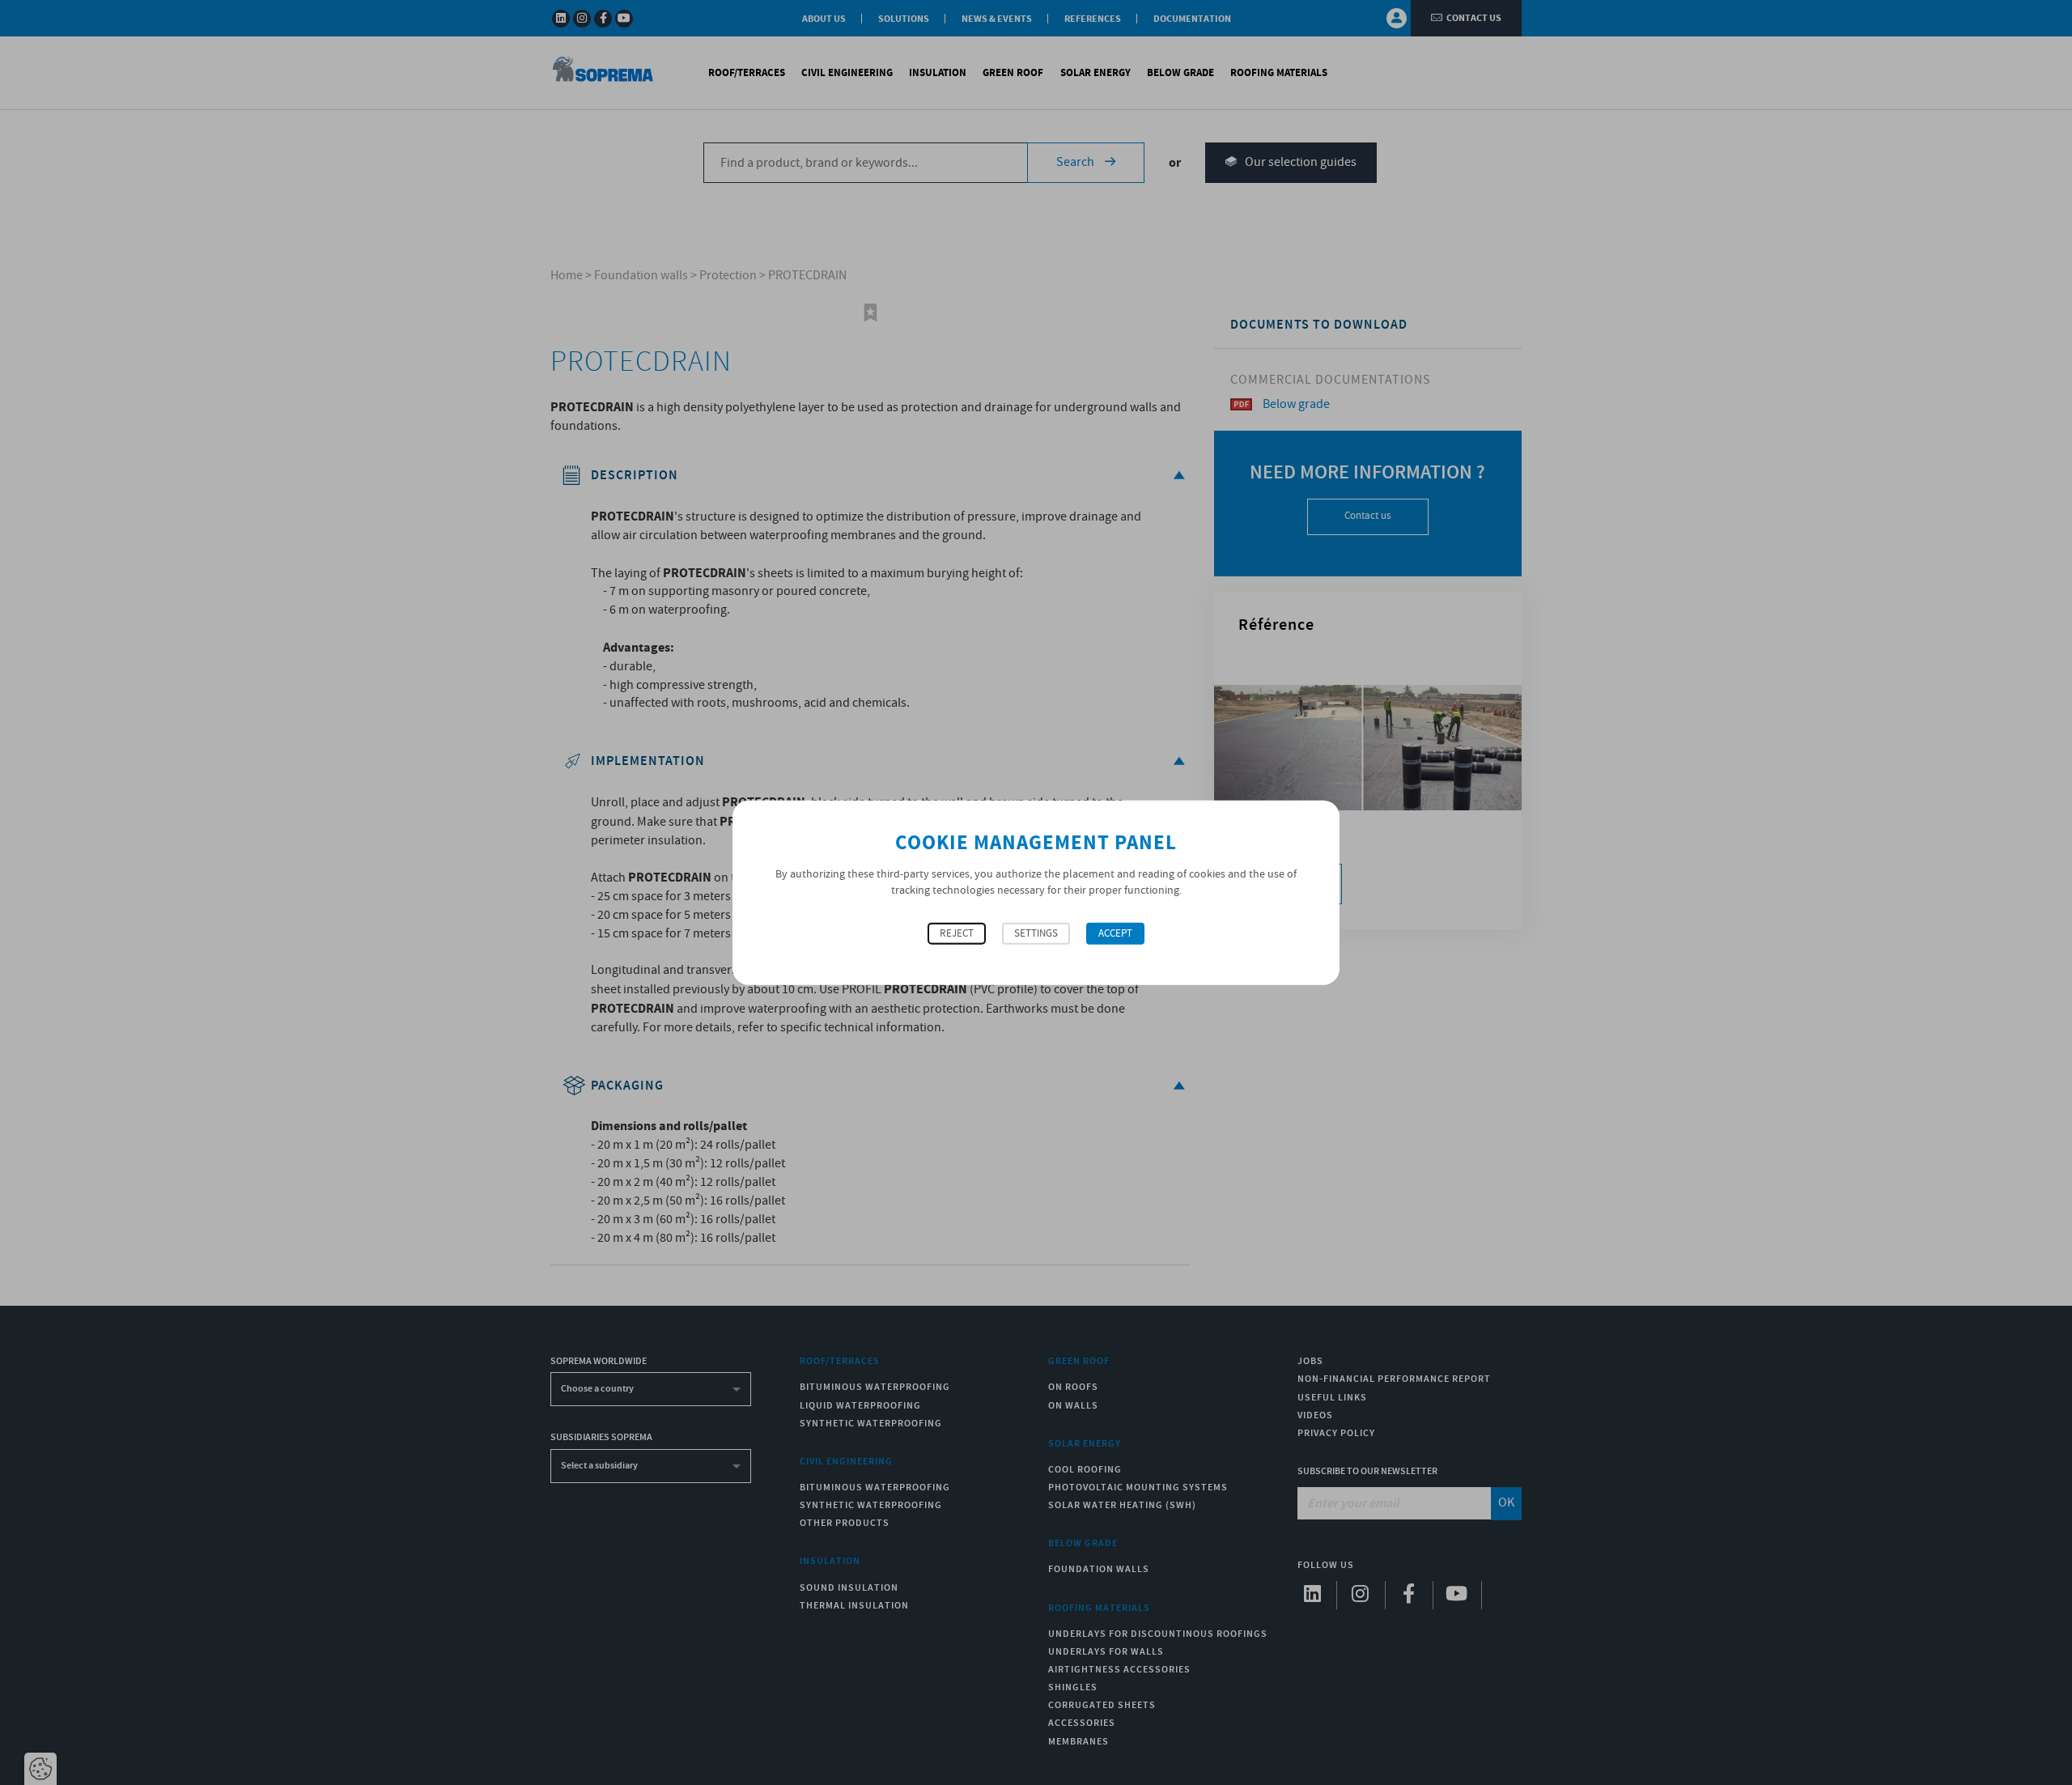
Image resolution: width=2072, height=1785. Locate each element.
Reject (957, 934)
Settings (1036, 934)
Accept (1115, 934)
